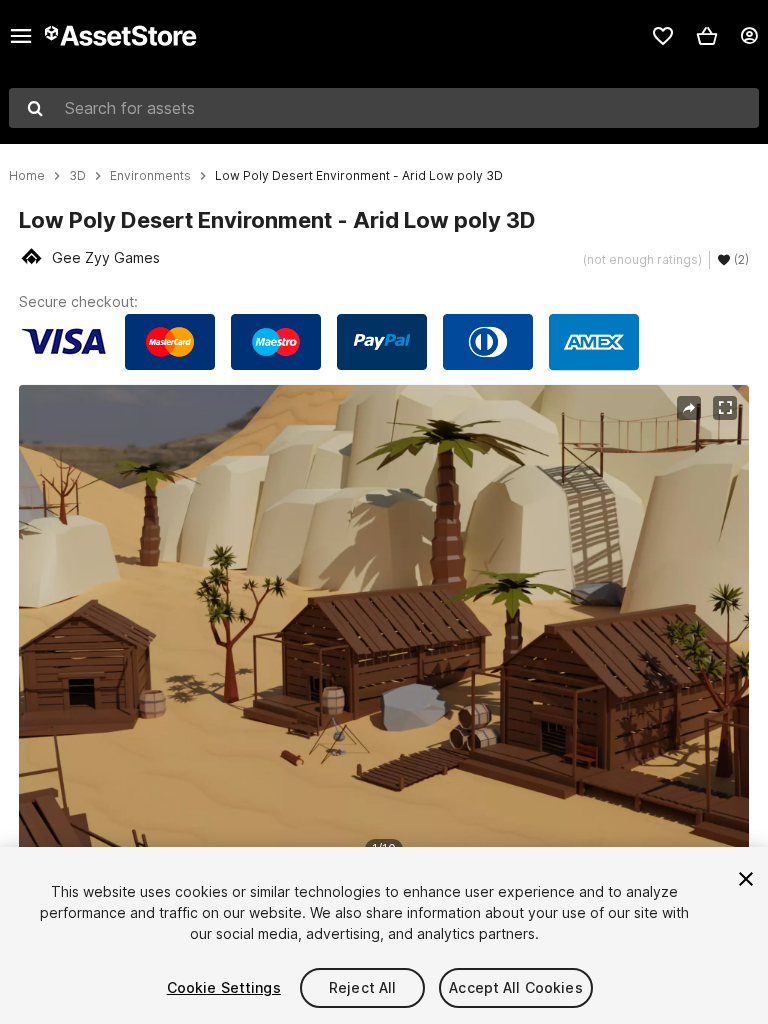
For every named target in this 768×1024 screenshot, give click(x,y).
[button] (707, 36)
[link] (663, 36)
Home (27, 176)
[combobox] (384, 108)
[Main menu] (21, 36)
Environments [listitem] (150, 176)
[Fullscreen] (725, 408)
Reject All (362, 987)
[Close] (746, 879)
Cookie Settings (224, 987)
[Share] (689, 408)
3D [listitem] (77, 176)
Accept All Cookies (516, 987)
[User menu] (749, 36)
